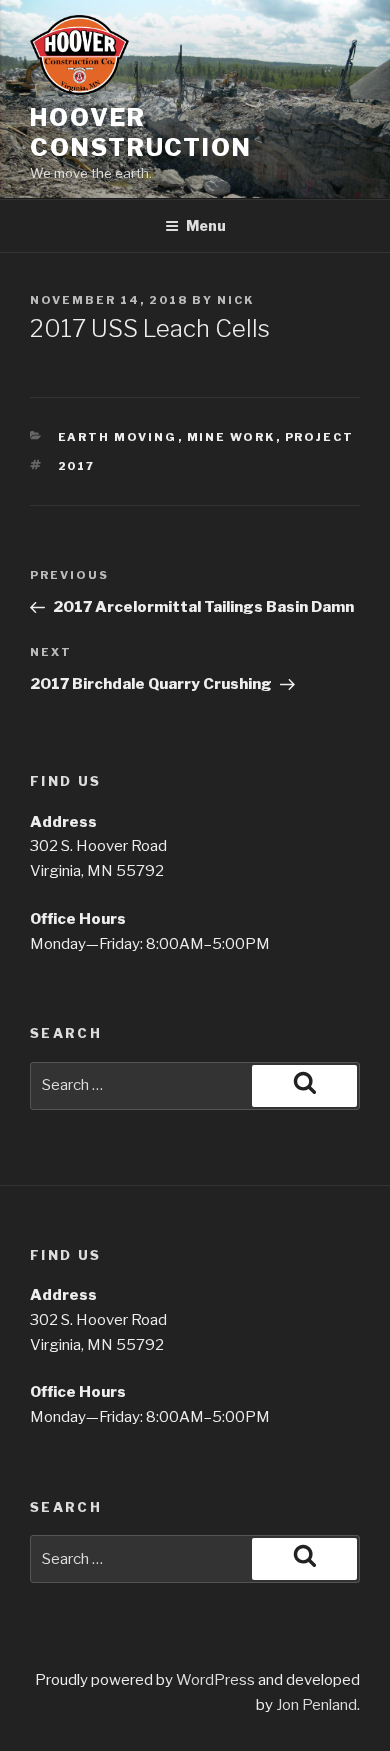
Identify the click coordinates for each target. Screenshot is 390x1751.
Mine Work (231, 437)
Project (320, 437)
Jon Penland (316, 1705)
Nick (235, 300)
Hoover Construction (141, 132)
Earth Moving (118, 437)
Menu (206, 225)
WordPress (215, 1680)
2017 (77, 466)
